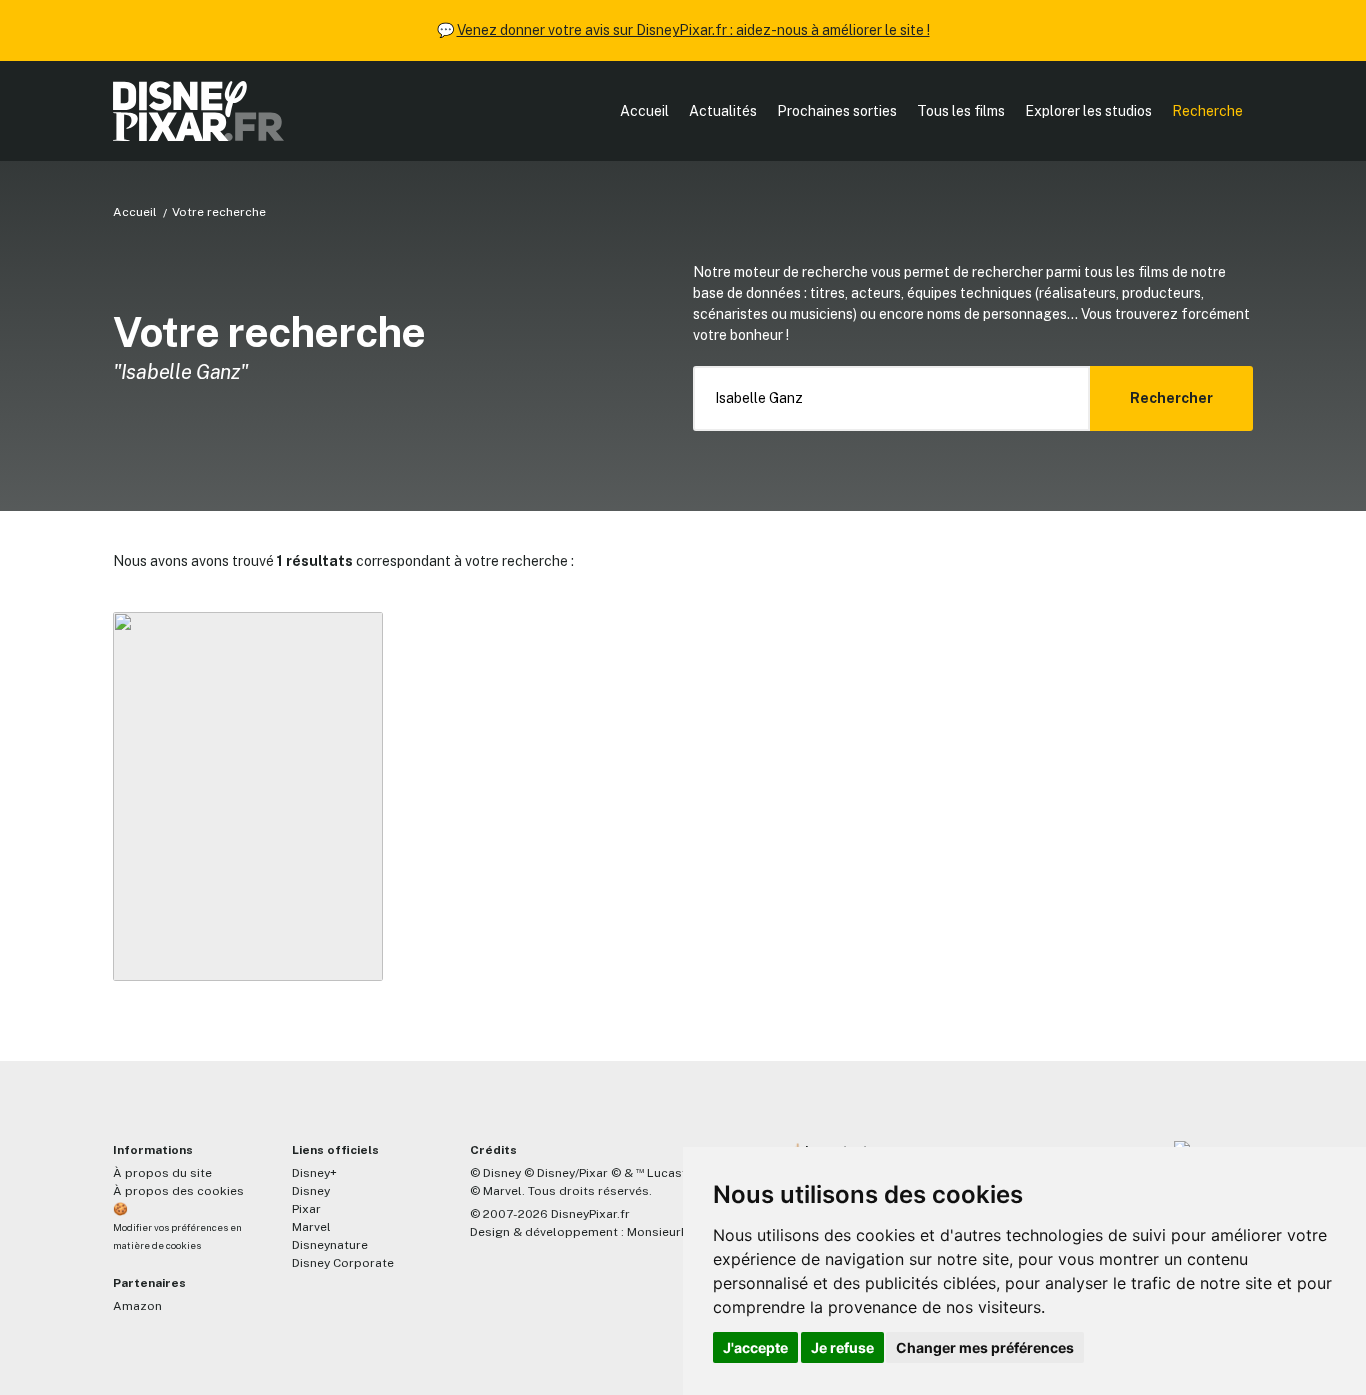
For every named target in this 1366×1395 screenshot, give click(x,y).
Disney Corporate (343, 1263)
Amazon (137, 1306)
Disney (311, 1191)
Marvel (311, 1227)
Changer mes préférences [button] (985, 1347)
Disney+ (314, 1173)
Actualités (723, 111)
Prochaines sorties (837, 111)
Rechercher (1171, 398)
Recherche (1207, 111)
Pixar (306, 1209)
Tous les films (961, 111)
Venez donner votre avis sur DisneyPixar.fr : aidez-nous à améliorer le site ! (693, 30)
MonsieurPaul (666, 1232)
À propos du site (162, 1173)
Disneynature (330, 1245)
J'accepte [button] (755, 1347)
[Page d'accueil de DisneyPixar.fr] (198, 111)
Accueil (644, 111)
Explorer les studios (1088, 111)
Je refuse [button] (842, 1347)
